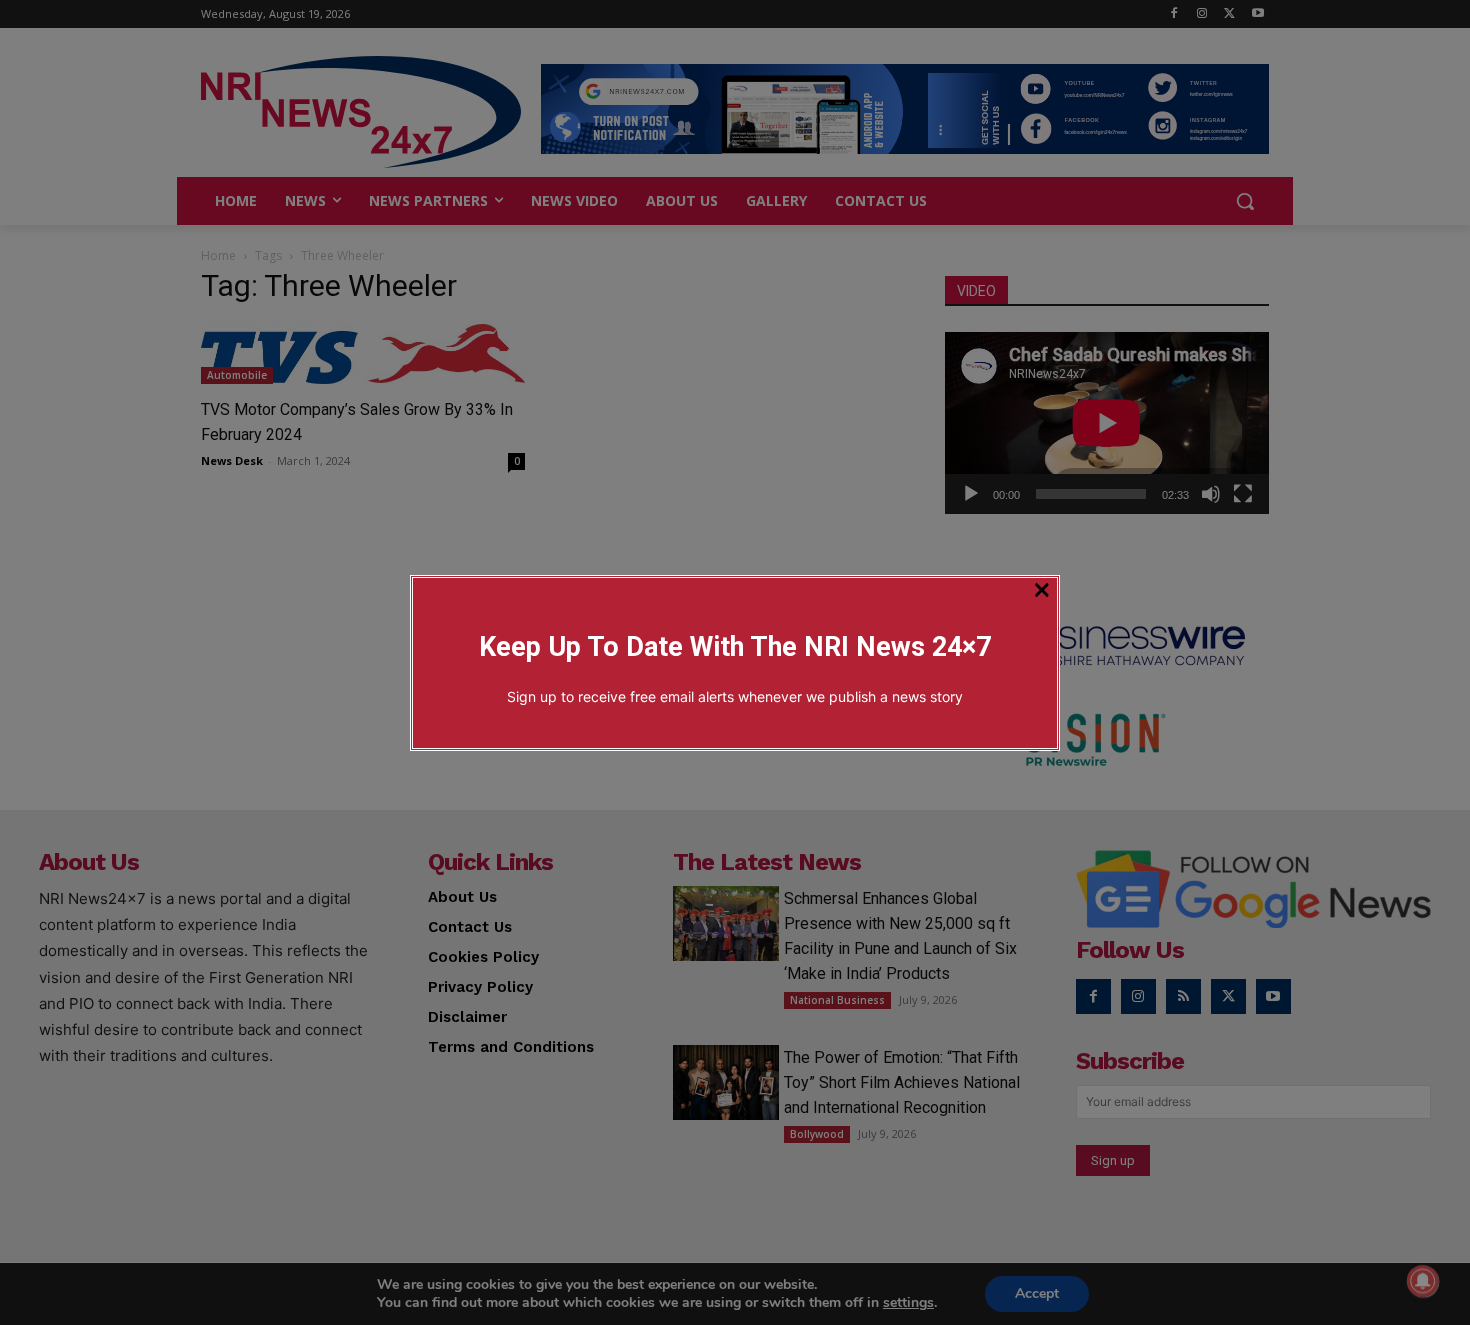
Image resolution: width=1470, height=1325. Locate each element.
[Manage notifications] (1423, 1281)
